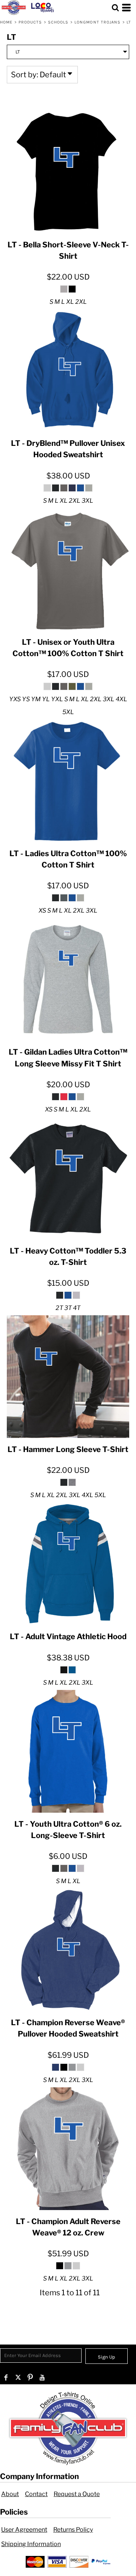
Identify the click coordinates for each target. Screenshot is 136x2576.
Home (6, 22)
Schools (58, 22)
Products (30, 22)
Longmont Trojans (98, 22)
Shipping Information (31, 2544)
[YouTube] (42, 2377)
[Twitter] (18, 2377)
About (10, 2494)
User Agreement (24, 2530)
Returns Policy (73, 2530)
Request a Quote (77, 2494)
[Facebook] (6, 2377)
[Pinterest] (30, 2377)
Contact (36, 2494)
